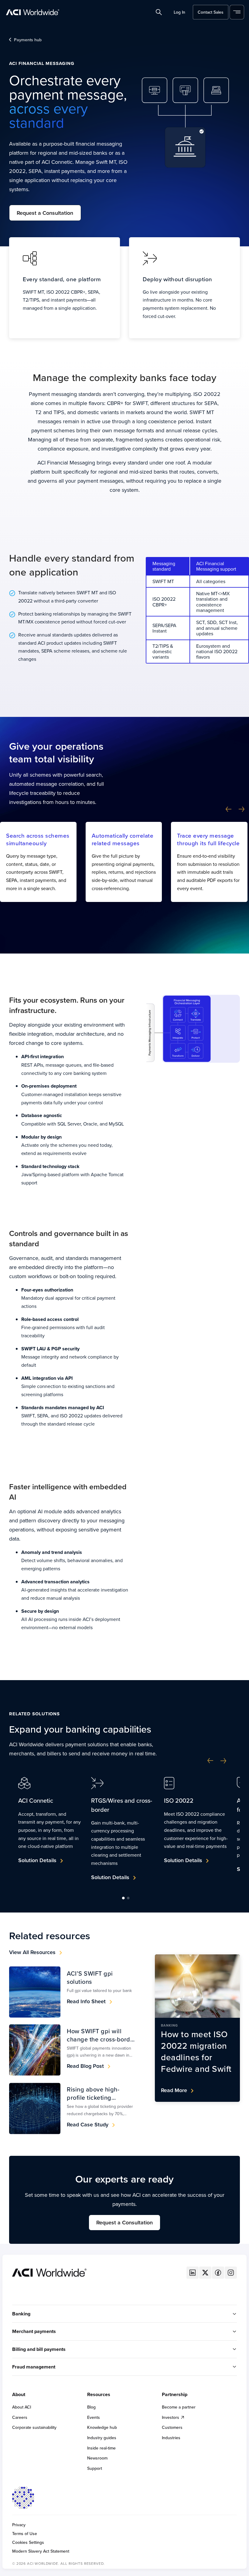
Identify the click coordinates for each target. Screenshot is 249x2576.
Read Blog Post (85, 2066)
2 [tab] (128, 1898)
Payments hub (28, 40)
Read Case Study (88, 2124)
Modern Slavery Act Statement (41, 2551)
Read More (174, 2090)
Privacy (19, 2525)
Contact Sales (211, 12)
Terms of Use (25, 2534)
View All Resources (32, 1952)
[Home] (49, 2272)
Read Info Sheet (86, 2001)
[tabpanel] (50, 1828)
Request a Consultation (45, 213)
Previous (229, 809)
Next (242, 809)
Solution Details (37, 1860)
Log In (179, 12)
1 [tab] (123, 1898)
